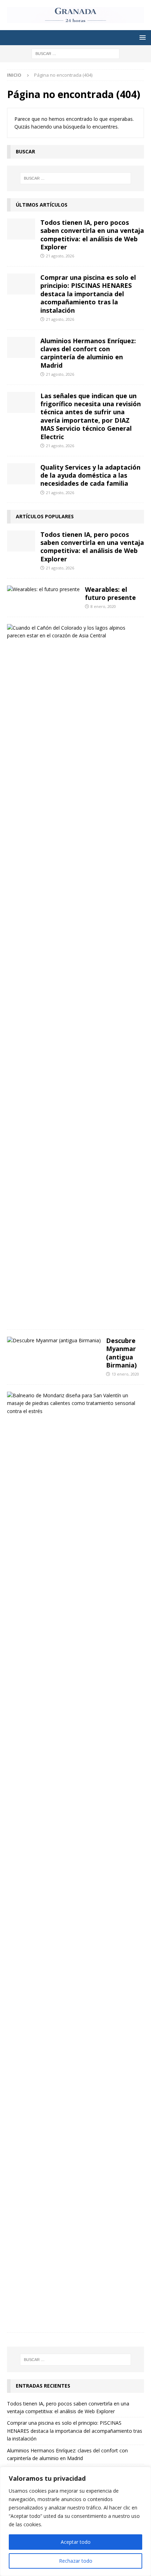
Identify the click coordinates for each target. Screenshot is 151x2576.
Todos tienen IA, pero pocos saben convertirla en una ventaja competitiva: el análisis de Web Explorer (92, 235)
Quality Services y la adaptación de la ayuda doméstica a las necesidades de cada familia (90, 475)
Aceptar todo (76, 2542)
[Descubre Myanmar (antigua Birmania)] (54, 1341)
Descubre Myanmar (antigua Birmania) (121, 1353)
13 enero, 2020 (125, 1374)
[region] (75, 2521)
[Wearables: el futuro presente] (43, 589)
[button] (141, 37)
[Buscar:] (75, 53)
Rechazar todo (76, 2561)
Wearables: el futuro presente (110, 593)
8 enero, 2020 (103, 606)
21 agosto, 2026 (60, 256)
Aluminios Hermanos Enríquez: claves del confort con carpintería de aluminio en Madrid (88, 353)
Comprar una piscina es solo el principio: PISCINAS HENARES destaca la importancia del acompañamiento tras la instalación (88, 294)
